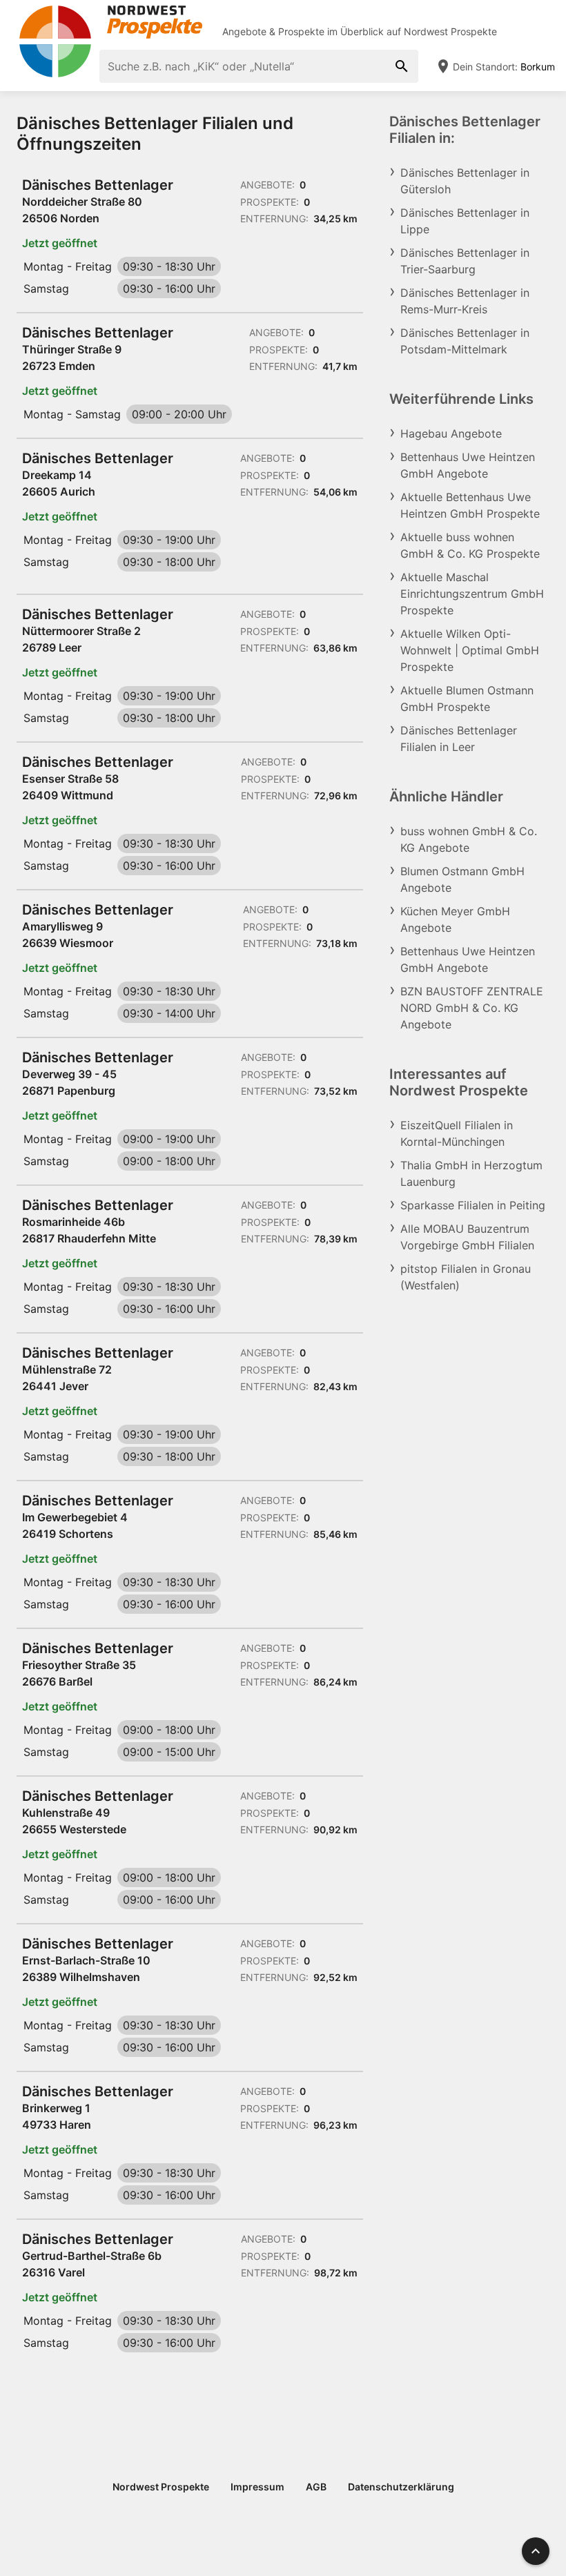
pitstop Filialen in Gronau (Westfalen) (466, 1277)
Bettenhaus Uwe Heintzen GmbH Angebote (468, 465)
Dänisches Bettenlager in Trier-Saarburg (465, 261)
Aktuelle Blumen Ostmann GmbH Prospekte (467, 699)
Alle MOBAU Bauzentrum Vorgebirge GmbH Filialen (467, 1237)
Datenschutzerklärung (401, 2487)
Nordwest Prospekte (450, 31)
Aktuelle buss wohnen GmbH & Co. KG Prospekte (470, 545)
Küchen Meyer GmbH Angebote (455, 919)
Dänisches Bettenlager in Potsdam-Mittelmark (465, 341)
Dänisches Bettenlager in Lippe (465, 221)
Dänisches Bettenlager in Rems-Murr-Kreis (465, 301)
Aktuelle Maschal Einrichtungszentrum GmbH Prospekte (472, 594)
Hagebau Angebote (451, 433)
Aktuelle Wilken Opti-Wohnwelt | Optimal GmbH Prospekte (470, 650)
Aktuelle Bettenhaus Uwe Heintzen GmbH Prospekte (470, 505)
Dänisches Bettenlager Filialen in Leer (459, 739)
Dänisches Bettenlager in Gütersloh (465, 181)
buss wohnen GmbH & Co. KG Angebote (469, 839)
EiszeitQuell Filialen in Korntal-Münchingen (457, 1133)
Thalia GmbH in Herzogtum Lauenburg (471, 1173)
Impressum (257, 2487)
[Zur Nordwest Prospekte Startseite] (110, 22)
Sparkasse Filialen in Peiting (473, 1205)
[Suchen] (402, 66)
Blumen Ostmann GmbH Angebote (462, 879)
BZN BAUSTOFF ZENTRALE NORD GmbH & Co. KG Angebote (472, 1008)
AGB (316, 2487)
